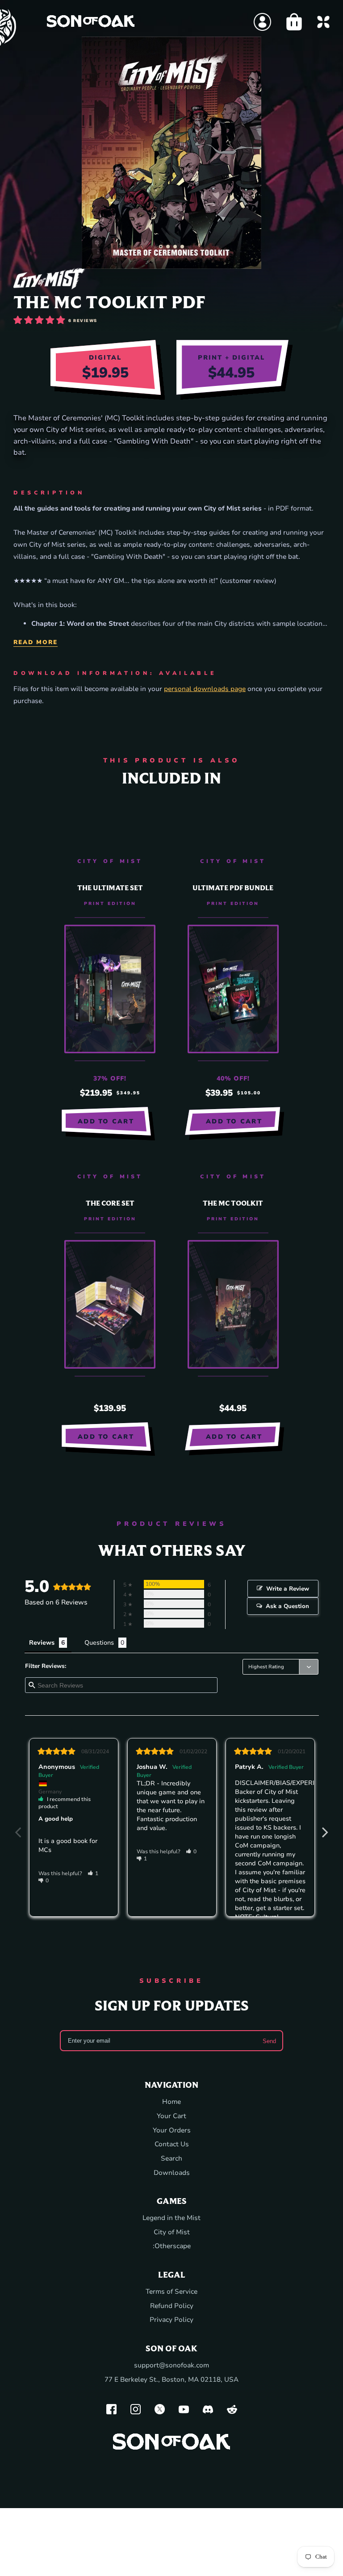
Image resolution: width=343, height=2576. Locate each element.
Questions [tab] (99, 1643)
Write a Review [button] (288, 1589)
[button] (161, 247)
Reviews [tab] (42, 1643)
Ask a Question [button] (287, 1606)
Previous (18, 1827)
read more (36, 642)
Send (269, 2041)
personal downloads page (205, 689)
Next (325, 1827)
